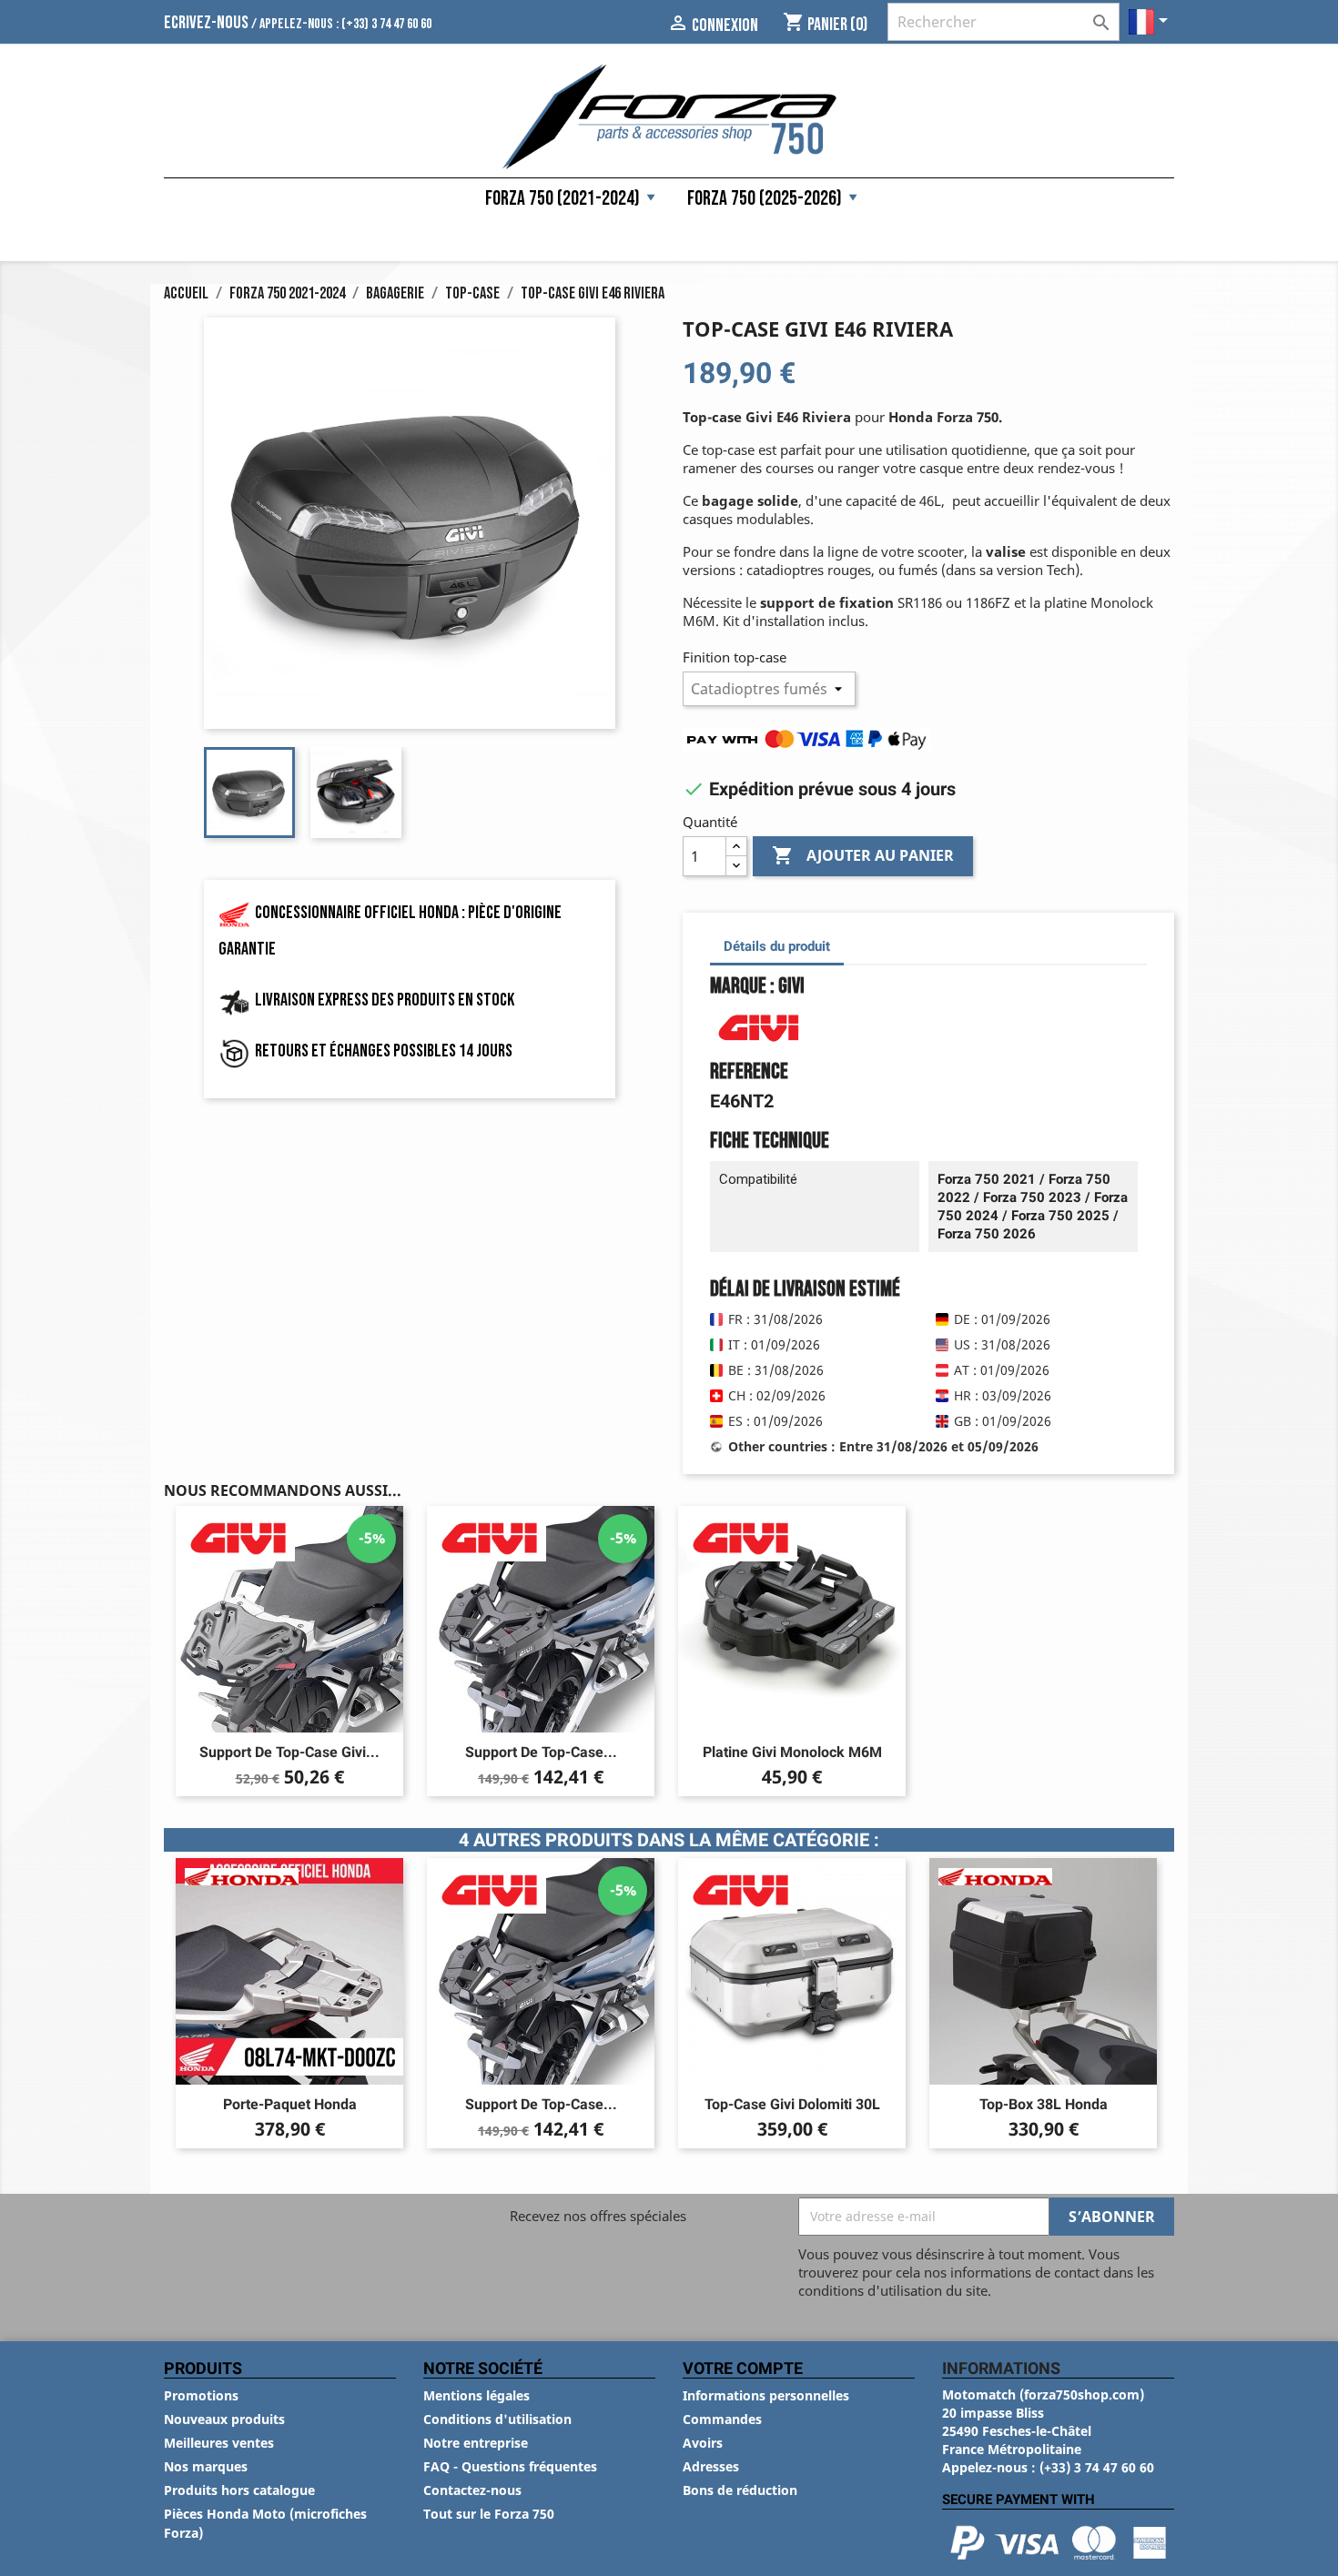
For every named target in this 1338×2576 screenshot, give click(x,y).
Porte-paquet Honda (290, 2104)
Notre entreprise (476, 2443)
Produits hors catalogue (239, 2490)
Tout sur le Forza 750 (489, 2514)
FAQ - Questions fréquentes (510, 2466)
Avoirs (703, 2443)
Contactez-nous (472, 2490)
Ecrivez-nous (206, 23)
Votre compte (743, 2368)
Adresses (711, 2466)
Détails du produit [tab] (777, 946)
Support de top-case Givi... (289, 1752)
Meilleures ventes (219, 2443)
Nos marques (206, 2466)
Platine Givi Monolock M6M (792, 1752)
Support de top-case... (541, 1752)
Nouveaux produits (224, 2419)
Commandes (722, 2419)
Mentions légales (476, 2395)
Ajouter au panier (863, 855)
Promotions (201, 2395)
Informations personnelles (766, 2395)
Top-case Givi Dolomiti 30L (792, 2104)
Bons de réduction (740, 2490)
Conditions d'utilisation (497, 2419)
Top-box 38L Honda (1044, 2104)
